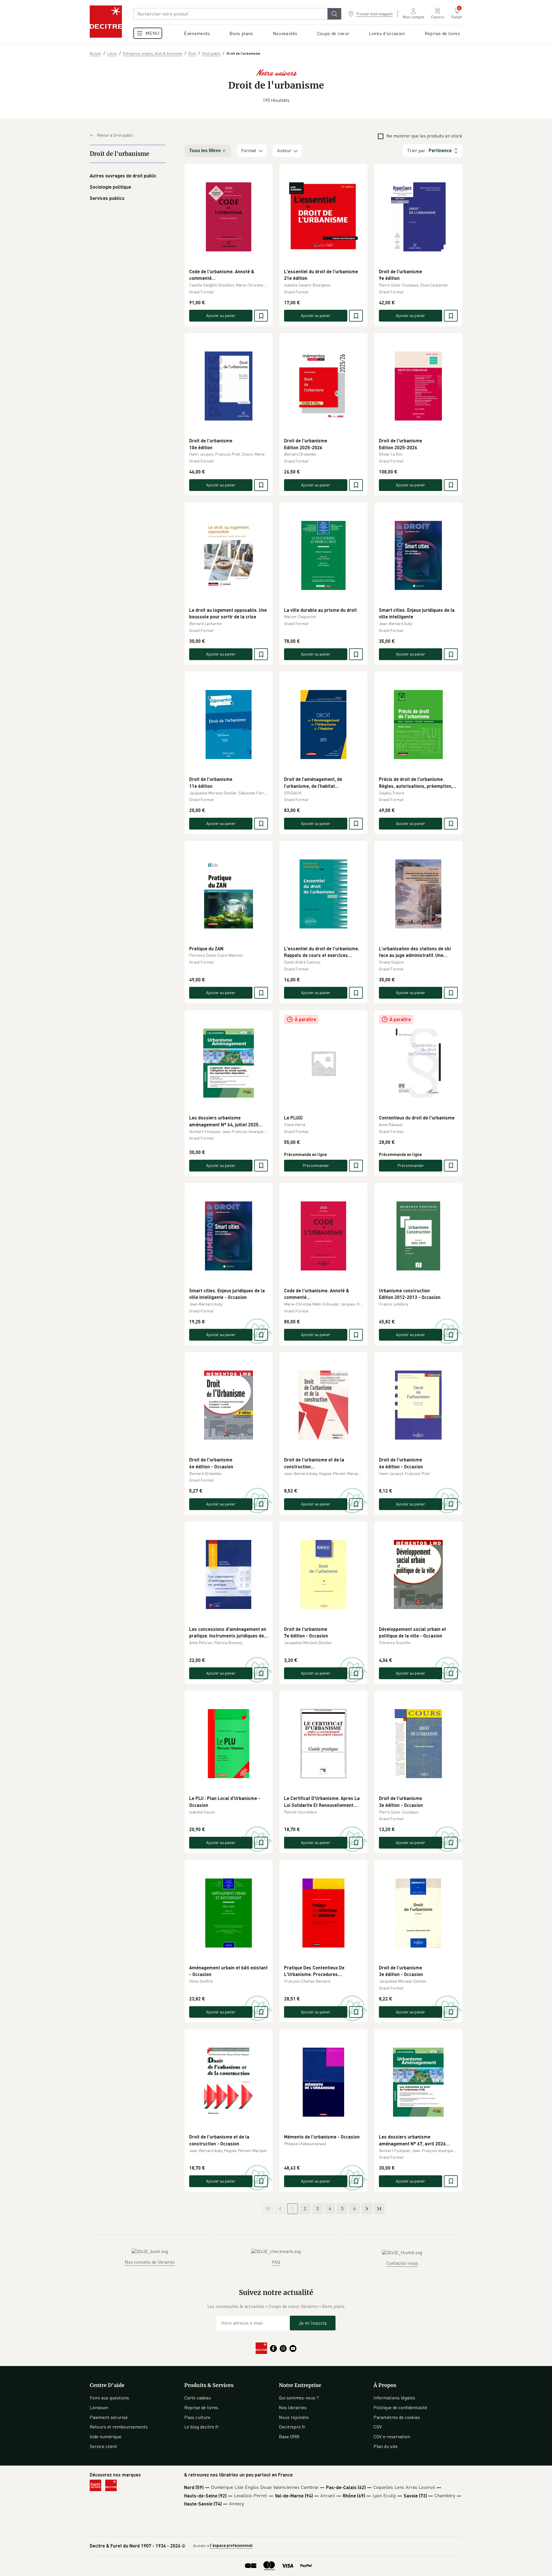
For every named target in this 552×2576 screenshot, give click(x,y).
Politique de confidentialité (400, 2407)
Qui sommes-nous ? (299, 2398)
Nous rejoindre (294, 2417)
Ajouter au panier (221, 315)
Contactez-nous (402, 2263)
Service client (103, 2446)
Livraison (99, 2407)
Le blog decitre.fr (202, 2427)
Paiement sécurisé (109, 2417)
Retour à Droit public (115, 135)
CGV (378, 2427)
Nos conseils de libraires (150, 2262)
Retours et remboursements (119, 2427)
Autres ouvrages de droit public (123, 176)
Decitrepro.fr (292, 2427)
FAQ (276, 2262)
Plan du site (386, 2446)
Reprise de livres (201, 2407)
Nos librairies (293, 2407)
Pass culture (197, 2417)
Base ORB (289, 2437)
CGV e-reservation (392, 2437)
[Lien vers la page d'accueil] (106, 22)
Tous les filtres (205, 151)
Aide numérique (106, 2437)
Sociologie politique (110, 187)
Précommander (316, 1165)
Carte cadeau (198, 2398)
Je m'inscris (313, 2323)
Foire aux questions (109, 2398)
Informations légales (394, 2398)
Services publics (107, 198)
